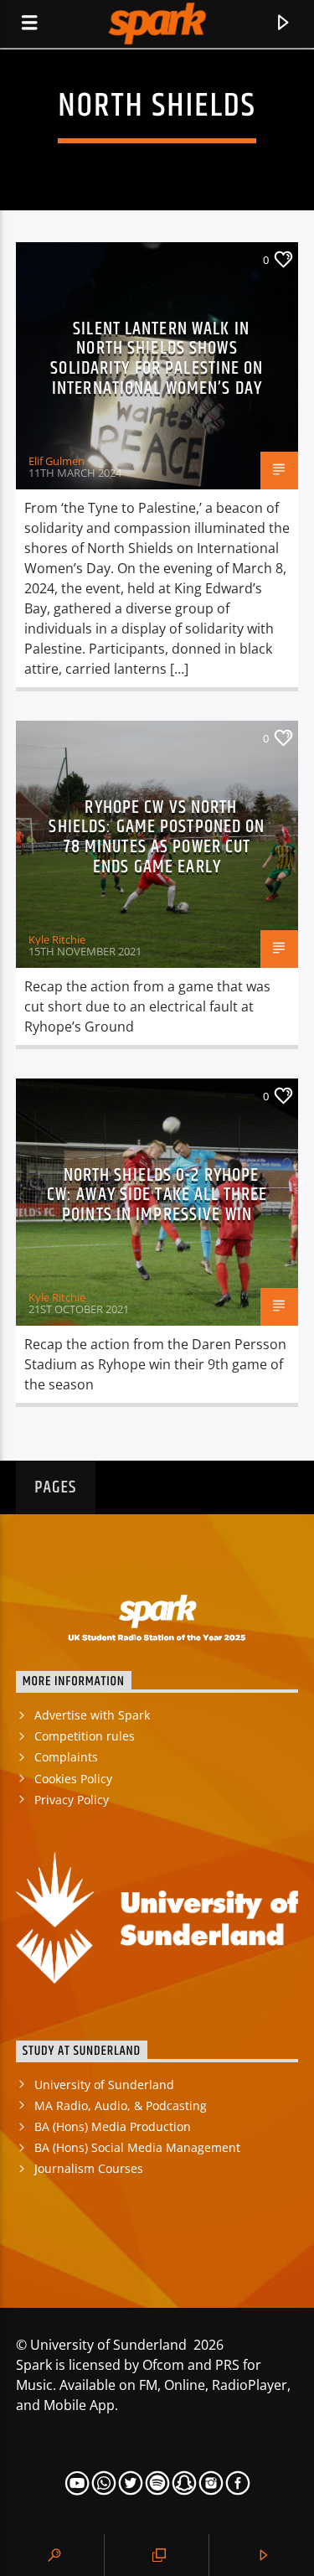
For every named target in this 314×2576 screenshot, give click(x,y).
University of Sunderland (104, 2085)
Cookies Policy (73, 1779)
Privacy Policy (72, 1800)
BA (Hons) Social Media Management (137, 2147)
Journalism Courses (89, 2168)
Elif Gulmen (57, 461)
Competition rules (85, 1736)
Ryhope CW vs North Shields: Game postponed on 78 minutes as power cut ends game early (157, 837)
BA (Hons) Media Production (113, 2126)
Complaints (66, 1757)
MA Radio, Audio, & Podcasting (121, 2105)
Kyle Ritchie (57, 939)
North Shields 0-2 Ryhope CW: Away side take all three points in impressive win (157, 1195)
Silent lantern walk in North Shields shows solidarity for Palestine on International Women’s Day (157, 359)
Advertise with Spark (92, 1715)
